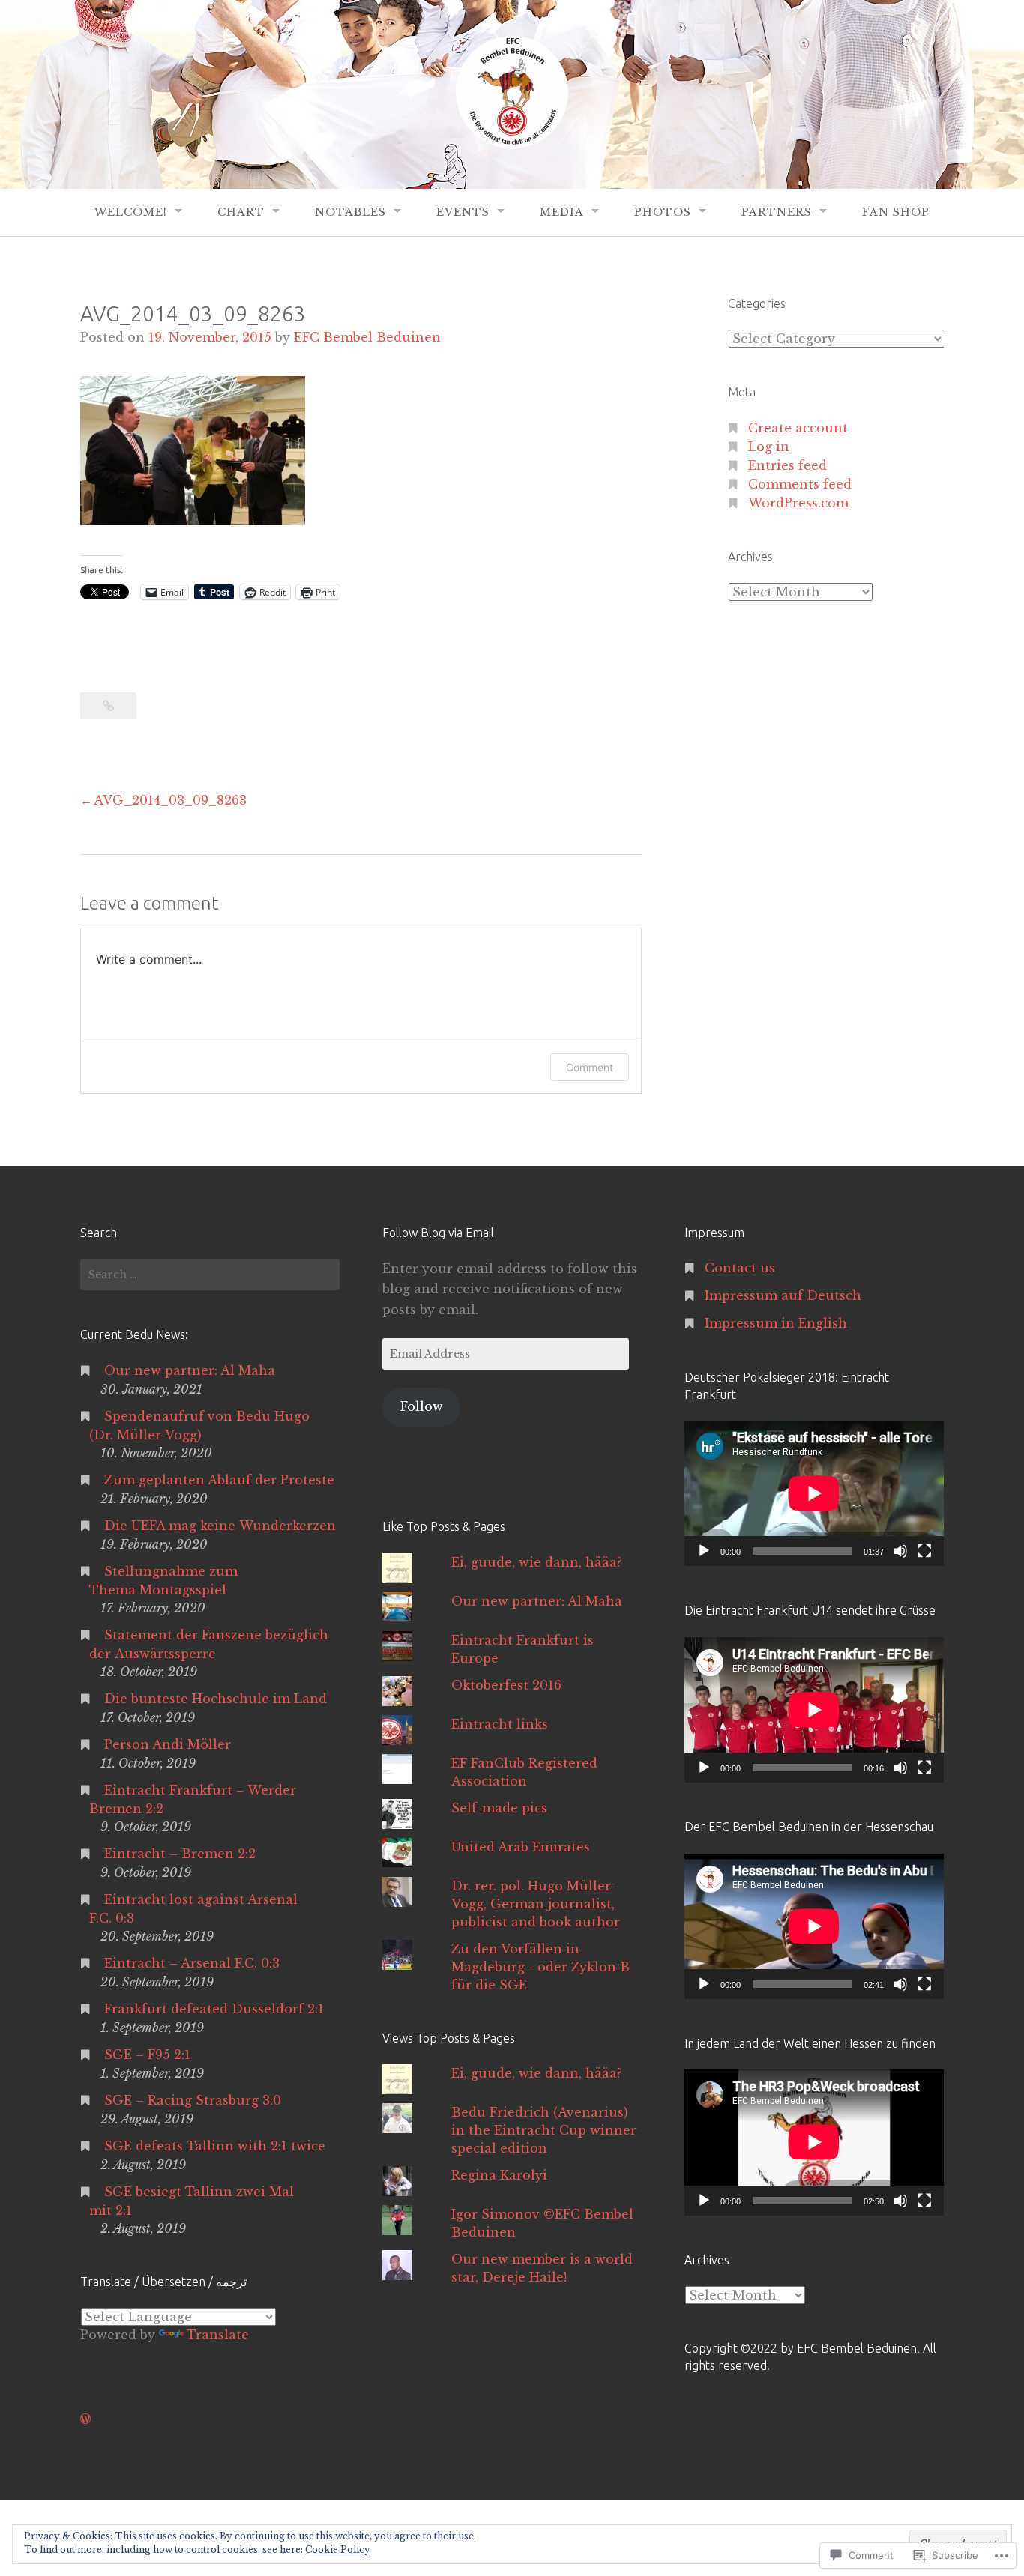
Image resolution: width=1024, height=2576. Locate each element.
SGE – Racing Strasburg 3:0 (193, 2100)
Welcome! (131, 212)
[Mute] (900, 1551)
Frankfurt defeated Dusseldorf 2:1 (214, 2009)
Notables (350, 212)
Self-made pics (499, 1808)
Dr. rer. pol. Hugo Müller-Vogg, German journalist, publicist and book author (536, 1904)
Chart (241, 212)
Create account (798, 428)
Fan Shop (896, 212)
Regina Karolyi (499, 2175)
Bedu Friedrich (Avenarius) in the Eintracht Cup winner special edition (544, 2130)
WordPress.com (798, 503)
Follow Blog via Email (438, 1233)
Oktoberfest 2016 (506, 1685)
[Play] (704, 1551)
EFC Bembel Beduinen (367, 337)
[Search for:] (210, 1275)
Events (463, 212)
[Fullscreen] (924, 1551)
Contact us (740, 1268)
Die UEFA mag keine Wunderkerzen (220, 1526)
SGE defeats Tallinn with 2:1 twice (215, 2146)
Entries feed (787, 465)
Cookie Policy (338, 2549)
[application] (814, 1493)
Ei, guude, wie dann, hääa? (537, 1562)
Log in (769, 447)
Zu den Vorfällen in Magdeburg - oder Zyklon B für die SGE (540, 1967)
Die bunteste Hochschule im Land (216, 1699)
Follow (422, 1406)
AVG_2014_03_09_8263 (170, 800)
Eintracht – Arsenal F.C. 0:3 (192, 1963)
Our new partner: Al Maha (190, 1370)
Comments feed (800, 484)
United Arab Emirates (521, 1847)
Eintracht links (500, 1724)
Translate (218, 2335)
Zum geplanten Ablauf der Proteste (219, 1480)
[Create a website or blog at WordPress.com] (85, 2419)
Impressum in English (776, 1323)
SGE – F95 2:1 (147, 2055)
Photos (663, 212)
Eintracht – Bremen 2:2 (180, 1854)
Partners (777, 212)
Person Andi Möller (168, 1744)
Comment (590, 1067)
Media (562, 212)
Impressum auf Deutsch (783, 1295)
